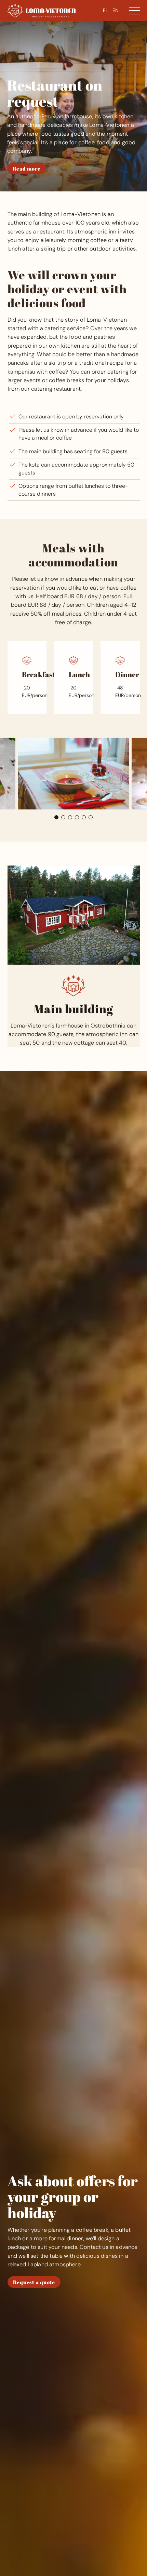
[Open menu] (134, 11)
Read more (27, 169)
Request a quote (34, 2282)
